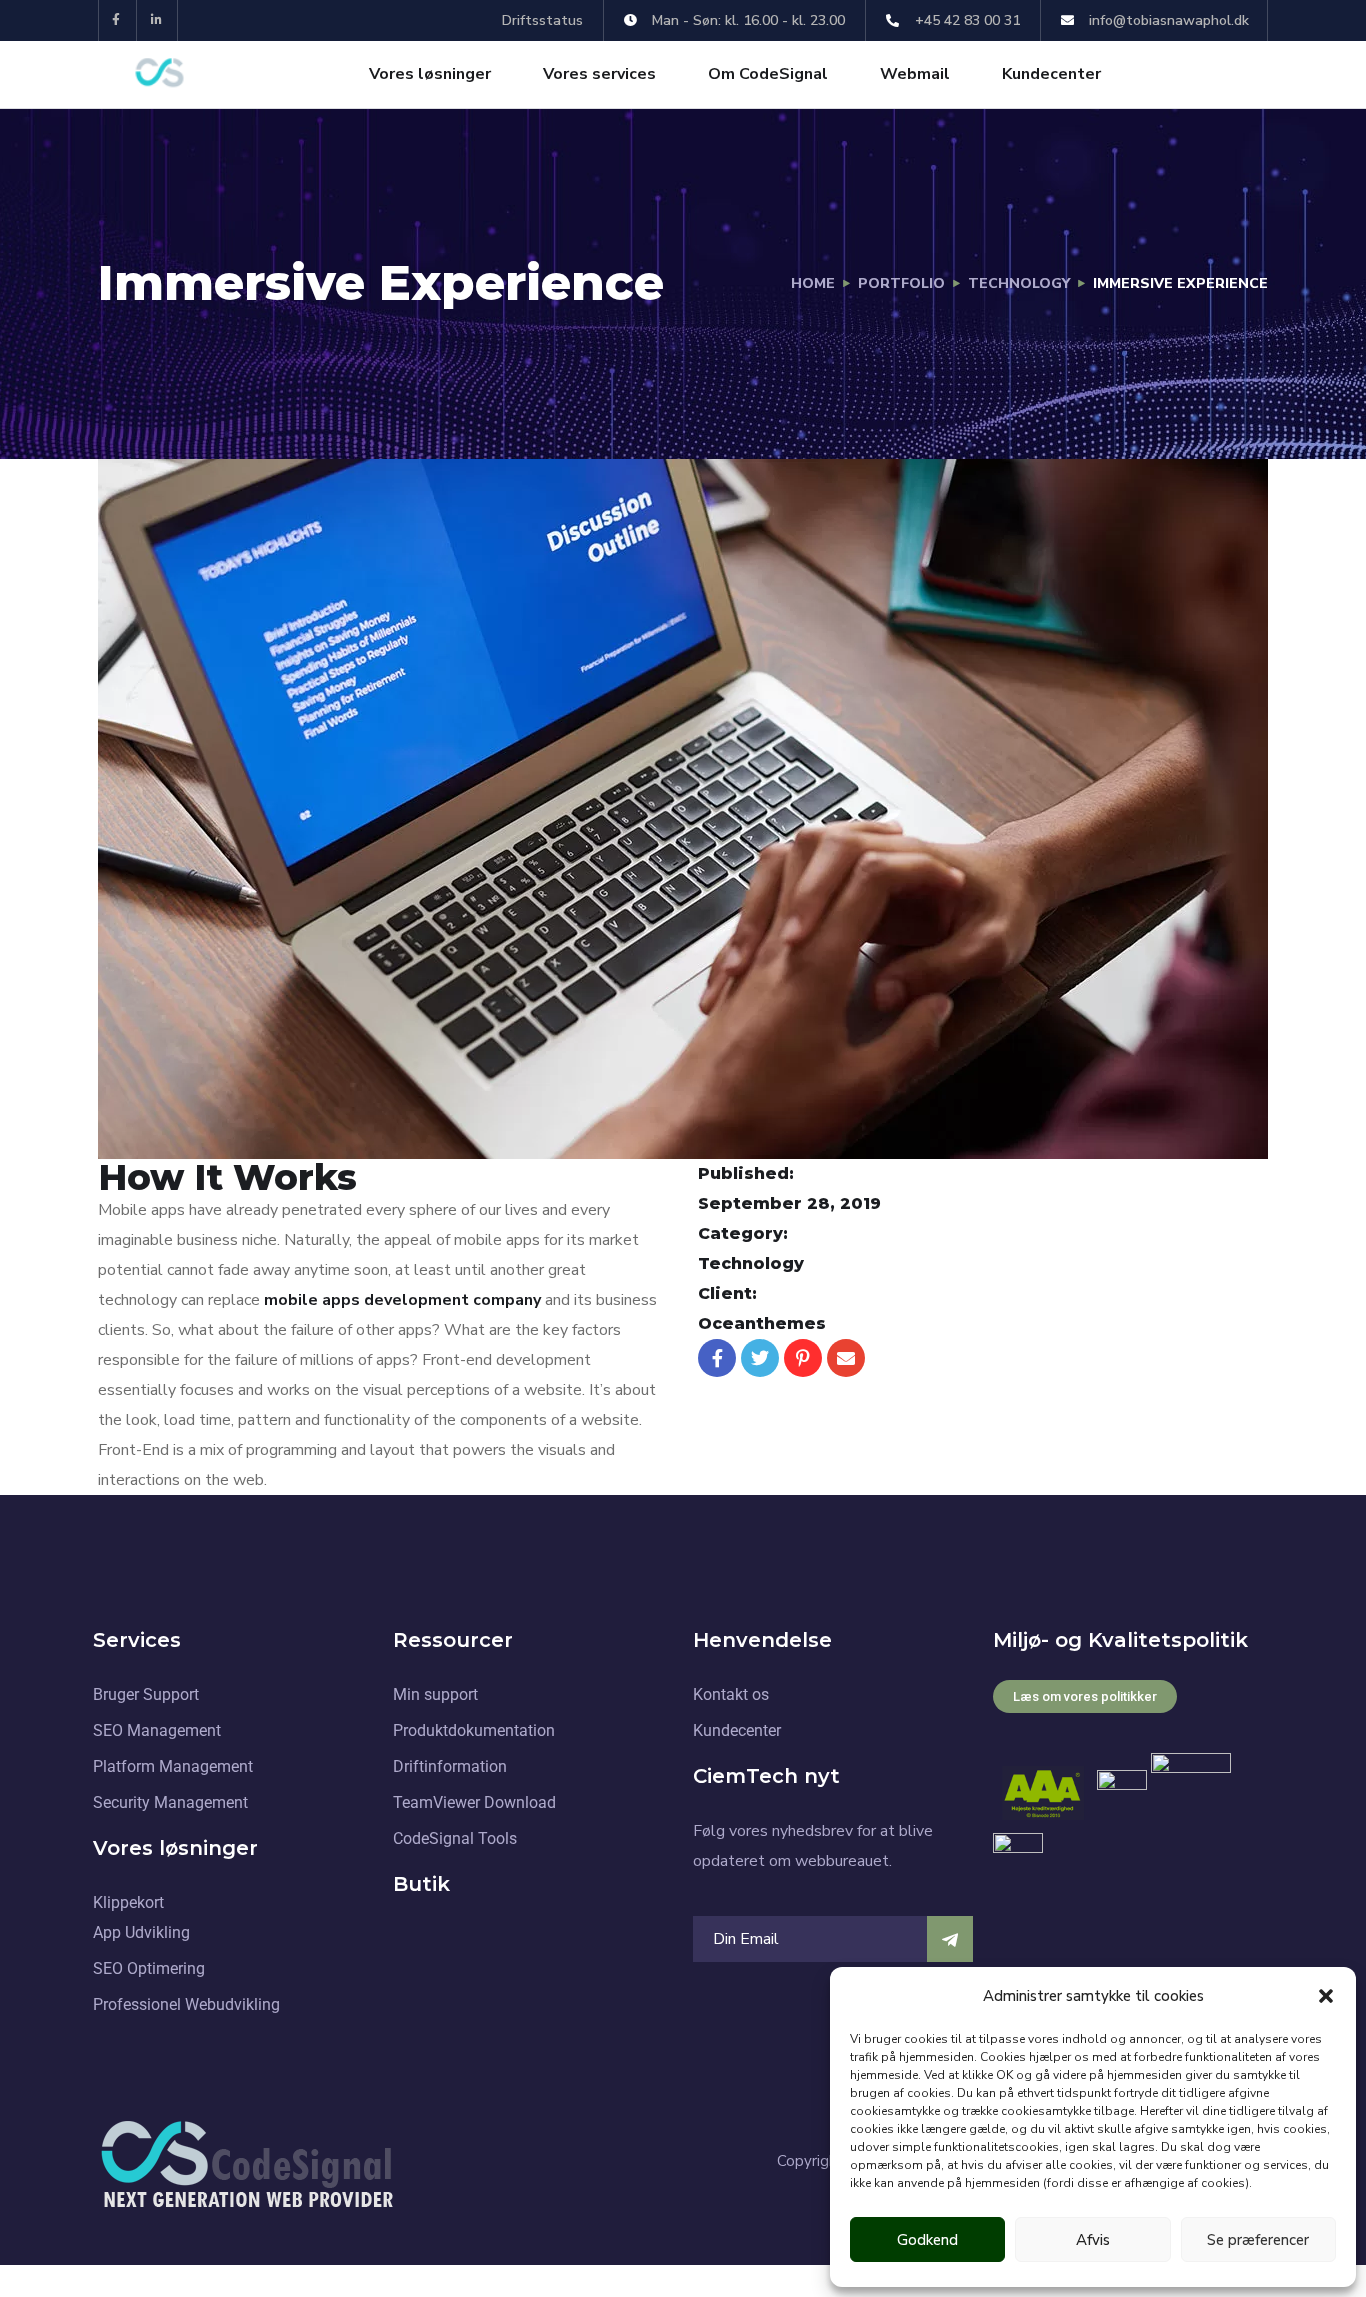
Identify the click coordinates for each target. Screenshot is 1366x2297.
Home (813, 283)
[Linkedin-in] (157, 20)
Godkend (927, 2240)
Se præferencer (1258, 2240)
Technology (1019, 283)
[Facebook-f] (116, 20)
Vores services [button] (599, 74)
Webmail (915, 74)
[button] (1326, 1996)
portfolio (901, 283)
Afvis (1093, 2240)
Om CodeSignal (768, 74)
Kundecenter (1051, 74)
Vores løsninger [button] (430, 74)
